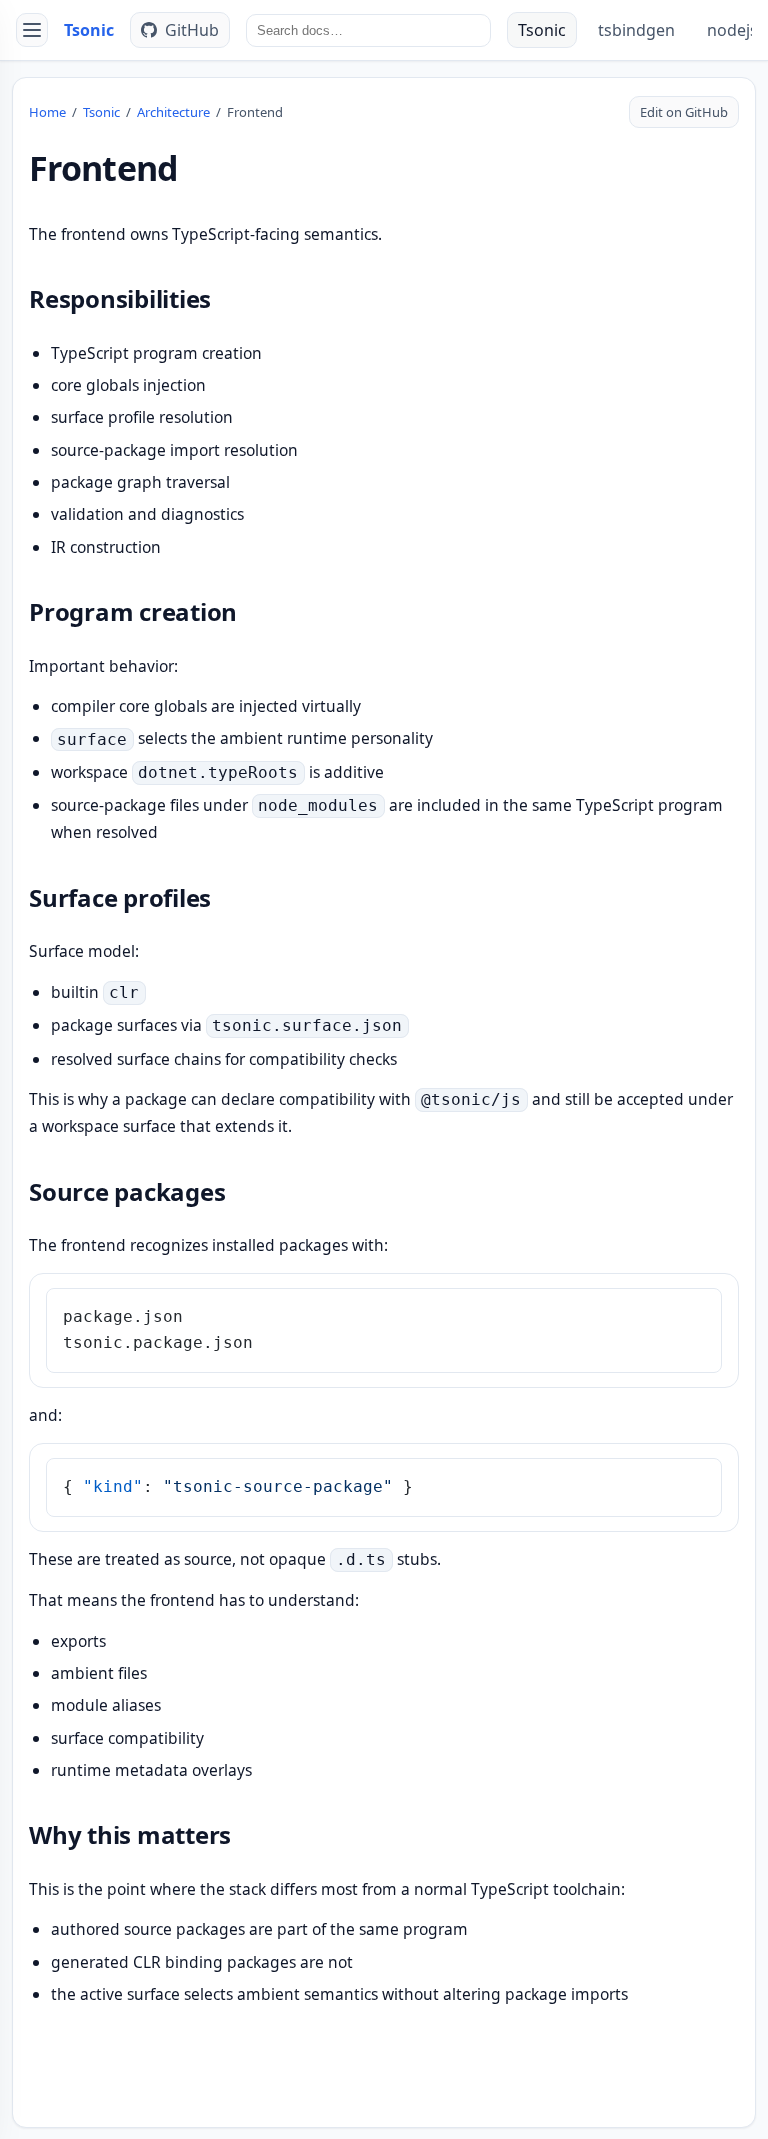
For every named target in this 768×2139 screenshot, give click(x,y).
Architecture (173, 112)
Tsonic (89, 30)
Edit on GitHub (684, 112)
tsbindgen (636, 30)
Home (47, 112)
